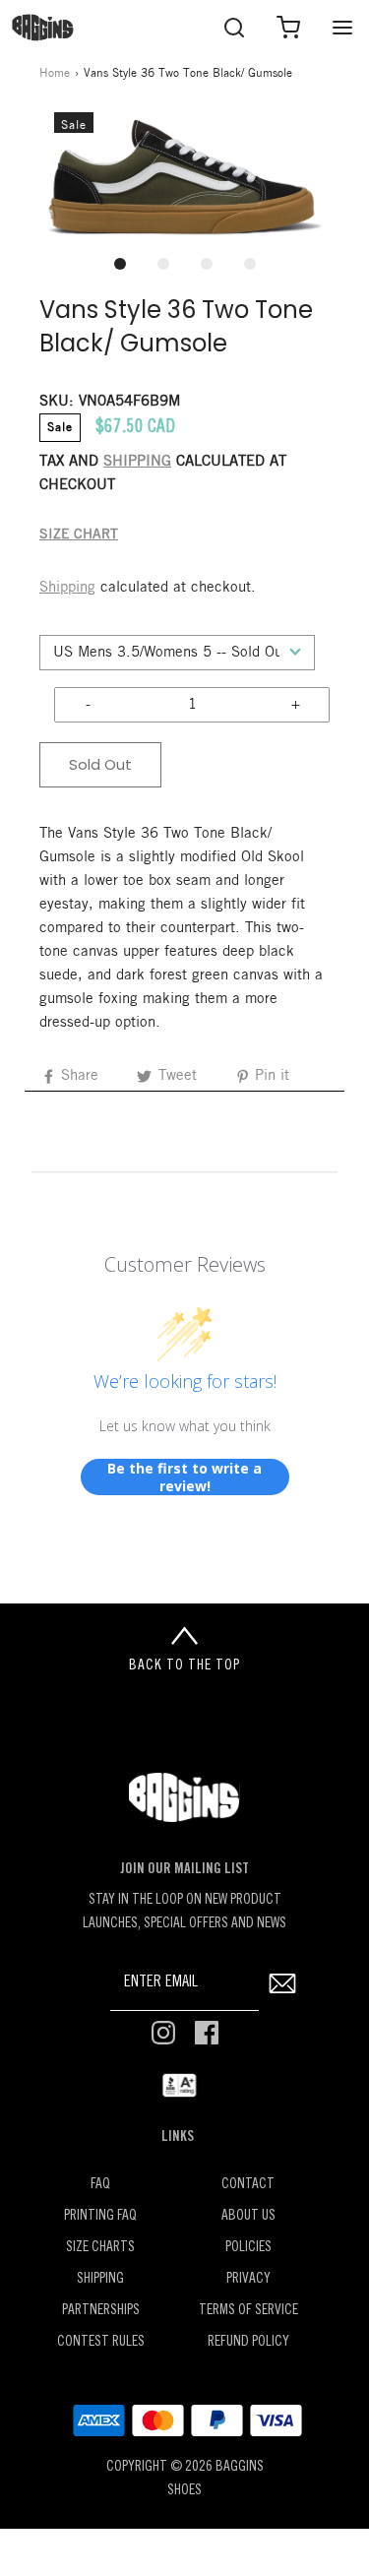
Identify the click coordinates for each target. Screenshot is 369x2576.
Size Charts (100, 2248)
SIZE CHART (79, 535)
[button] (184, 177)
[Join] (282, 1983)
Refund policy (248, 2342)
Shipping (67, 588)
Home (55, 73)
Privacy (248, 2279)
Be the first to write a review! (184, 1477)
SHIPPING (137, 462)
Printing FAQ (100, 2216)
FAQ (100, 2185)
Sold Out (100, 764)
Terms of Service (248, 2311)
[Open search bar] (234, 27)
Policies (248, 2248)
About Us (248, 2216)
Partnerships (101, 2311)
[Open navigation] (342, 27)
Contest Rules (101, 2342)
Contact (248, 2185)
